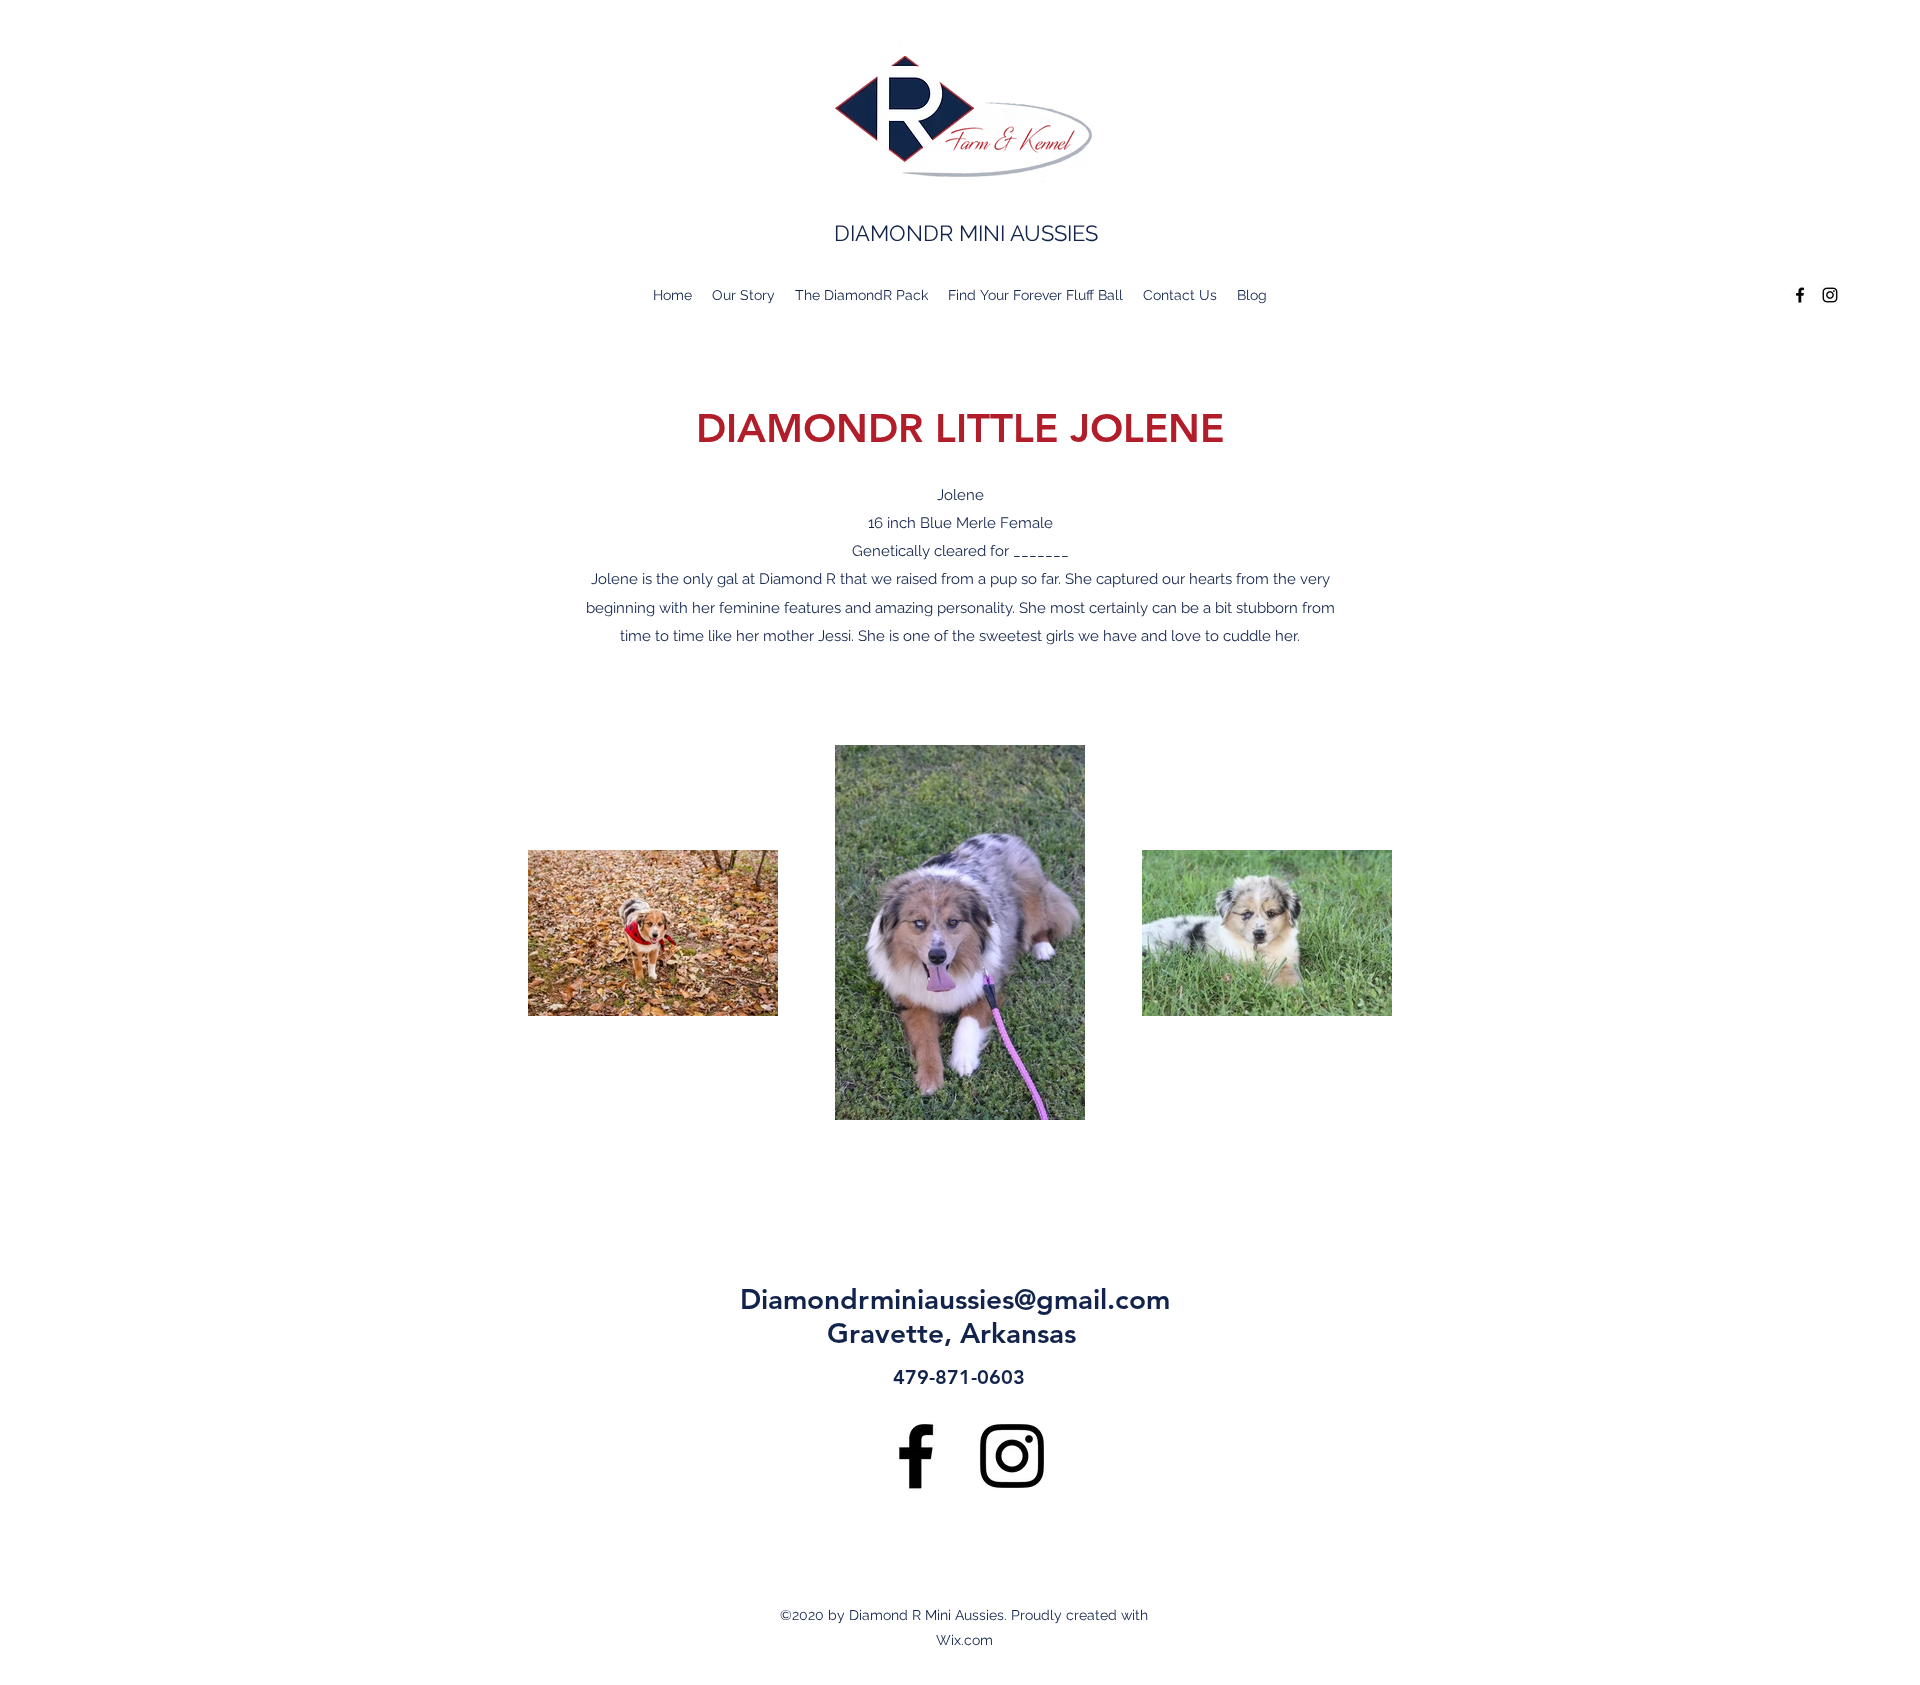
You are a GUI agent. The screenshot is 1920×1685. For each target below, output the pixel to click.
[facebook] (1800, 295)
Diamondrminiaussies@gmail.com (955, 1299)
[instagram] (1830, 295)
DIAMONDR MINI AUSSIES (966, 233)
